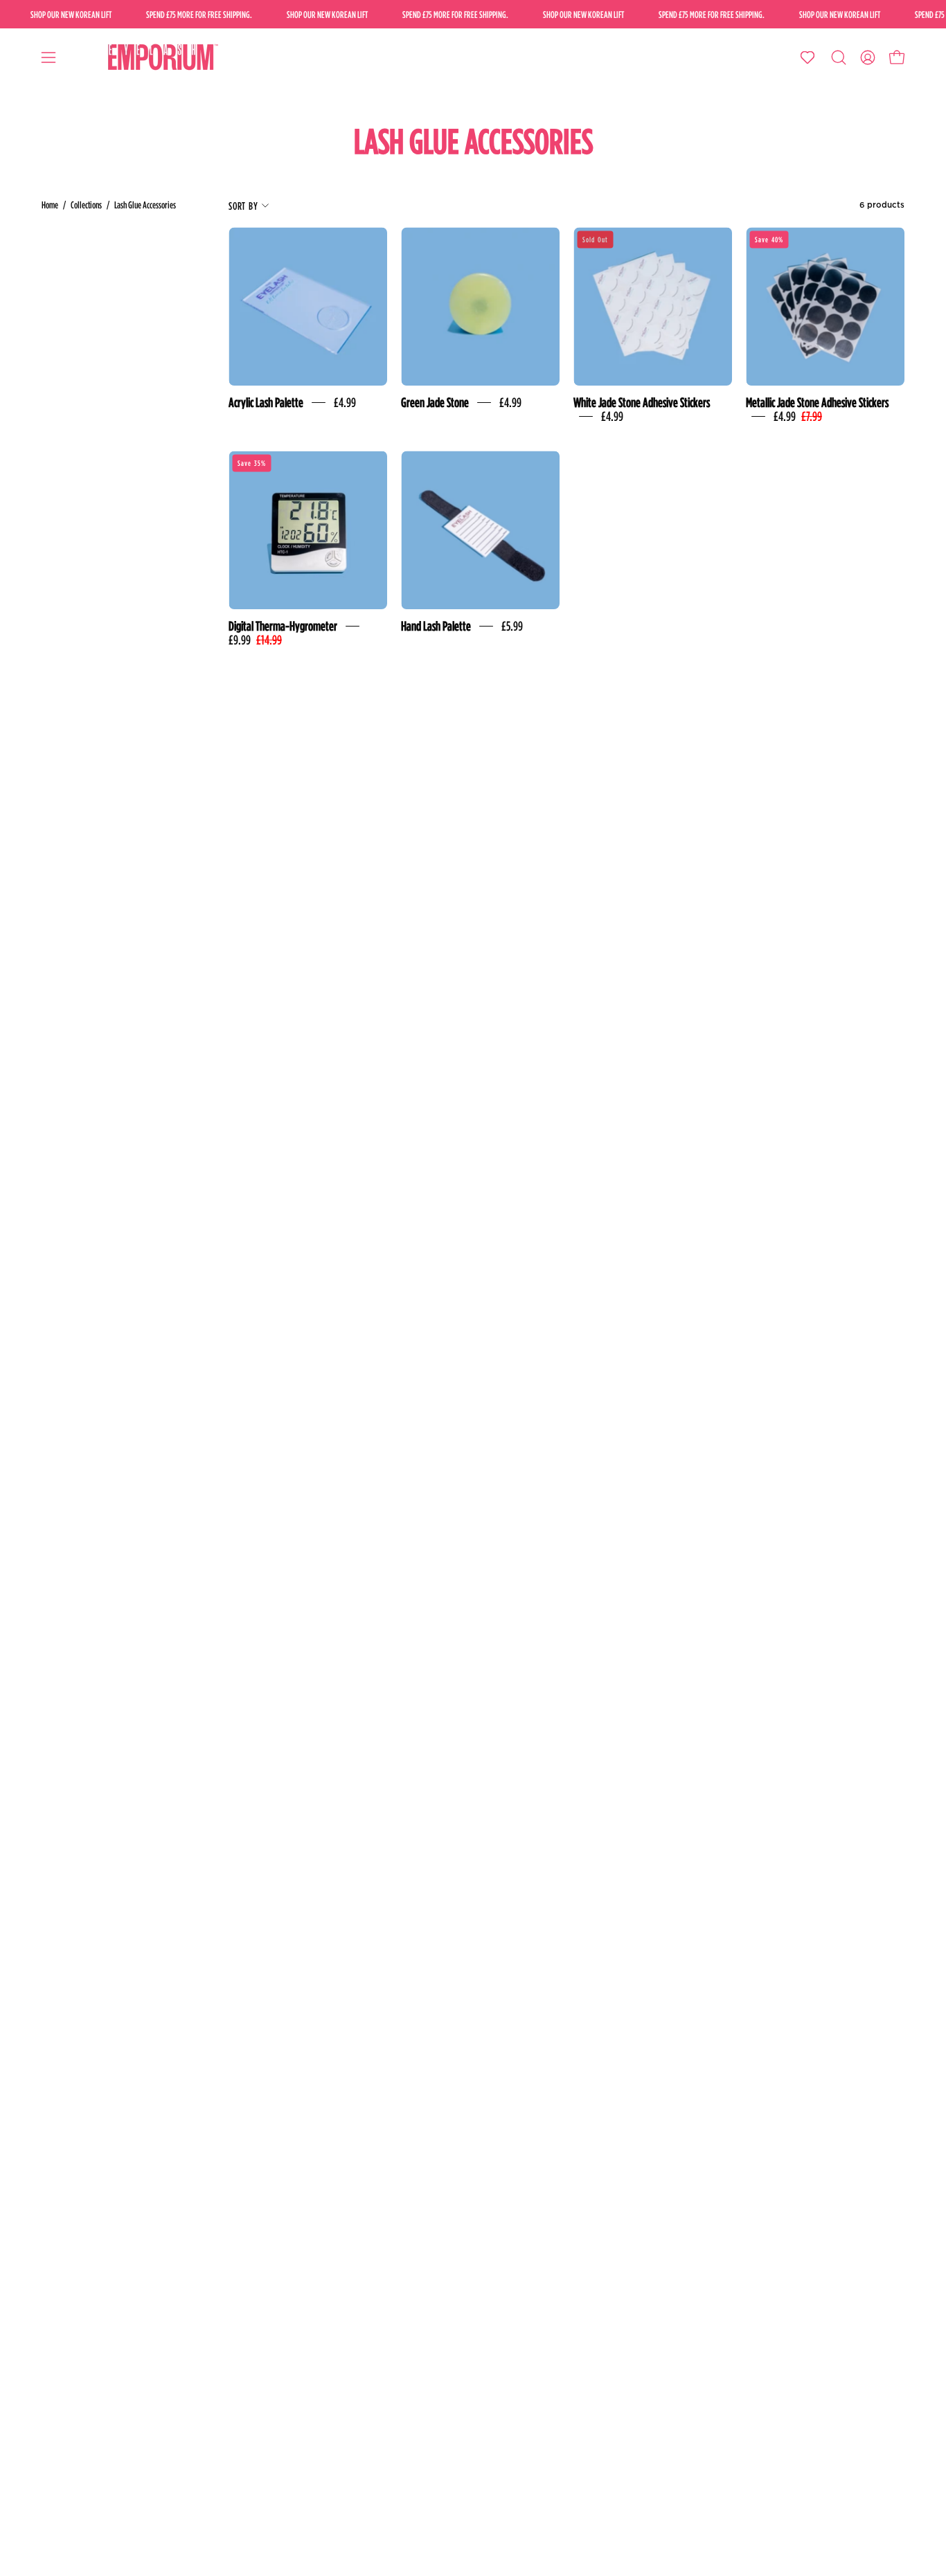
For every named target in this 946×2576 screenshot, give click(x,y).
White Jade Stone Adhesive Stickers (642, 402)
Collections (86, 205)
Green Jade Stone (435, 402)
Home (50, 205)
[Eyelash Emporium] (161, 57)
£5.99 (512, 626)
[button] (839, 57)
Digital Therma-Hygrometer (283, 626)
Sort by (243, 206)
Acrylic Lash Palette (266, 402)
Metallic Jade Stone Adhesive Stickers (817, 402)
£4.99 (345, 402)
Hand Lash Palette (436, 626)
